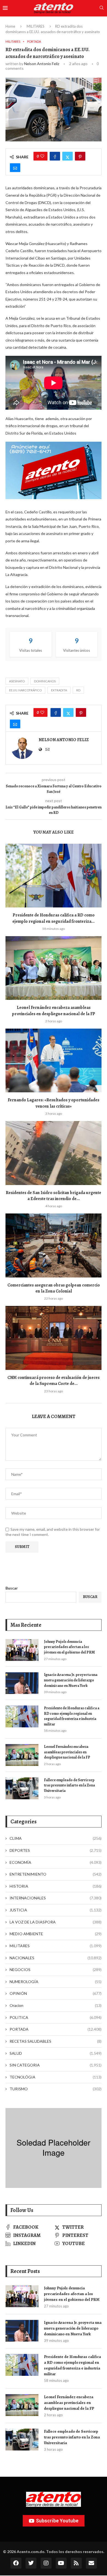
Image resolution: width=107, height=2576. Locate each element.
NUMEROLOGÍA (56, 1982)
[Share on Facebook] (55, 156)
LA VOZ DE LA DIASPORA (56, 1922)
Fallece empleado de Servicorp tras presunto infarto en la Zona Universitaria (69, 1785)
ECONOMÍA (56, 1862)
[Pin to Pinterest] (80, 156)
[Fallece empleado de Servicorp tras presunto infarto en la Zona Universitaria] (22, 1788)
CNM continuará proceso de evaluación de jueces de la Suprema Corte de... (54, 1381)
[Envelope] (91, 2563)
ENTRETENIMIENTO (56, 1874)
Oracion (56, 2005)
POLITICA (56, 2017)
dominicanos (45, 681)
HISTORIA (56, 1886)
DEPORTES (56, 1850)
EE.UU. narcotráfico (25, 690)
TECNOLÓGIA (56, 2077)
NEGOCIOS (56, 1970)
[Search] (102, 8)
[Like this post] (42, 156)
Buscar (12, 1588)
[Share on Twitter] (67, 156)
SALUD (56, 2053)
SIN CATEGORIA (56, 2065)
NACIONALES (56, 1958)
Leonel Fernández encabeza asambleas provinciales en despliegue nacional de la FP (54, 1011)
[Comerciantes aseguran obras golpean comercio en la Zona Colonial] (54, 1245)
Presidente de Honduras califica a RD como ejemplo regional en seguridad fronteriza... (54, 918)
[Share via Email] (15, 168)
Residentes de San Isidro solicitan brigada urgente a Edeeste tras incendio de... (54, 1196)
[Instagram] (46, 2563)
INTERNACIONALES (56, 1898)
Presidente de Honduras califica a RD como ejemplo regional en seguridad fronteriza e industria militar (72, 1716)
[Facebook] (16, 2563)
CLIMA (56, 1838)
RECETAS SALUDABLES (56, 2041)
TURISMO (56, 2089)
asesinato (17, 681)
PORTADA (56, 2029)
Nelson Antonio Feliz (42, 64)
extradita (59, 690)
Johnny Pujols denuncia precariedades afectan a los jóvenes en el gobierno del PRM (69, 1647)
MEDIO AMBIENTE (56, 1934)
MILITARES (36, 26)
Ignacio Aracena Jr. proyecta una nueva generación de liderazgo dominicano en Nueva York (71, 1680)
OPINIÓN (56, 1993)
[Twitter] (31, 2563)
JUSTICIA (56, 1910)
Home (10, 26)
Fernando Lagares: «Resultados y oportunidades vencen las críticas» (54, 1103)
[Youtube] (61, 2563)
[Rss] (76, 2563)
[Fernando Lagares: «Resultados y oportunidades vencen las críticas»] (54, 1060)
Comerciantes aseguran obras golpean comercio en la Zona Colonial (54, 1288)
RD (78, 690)
